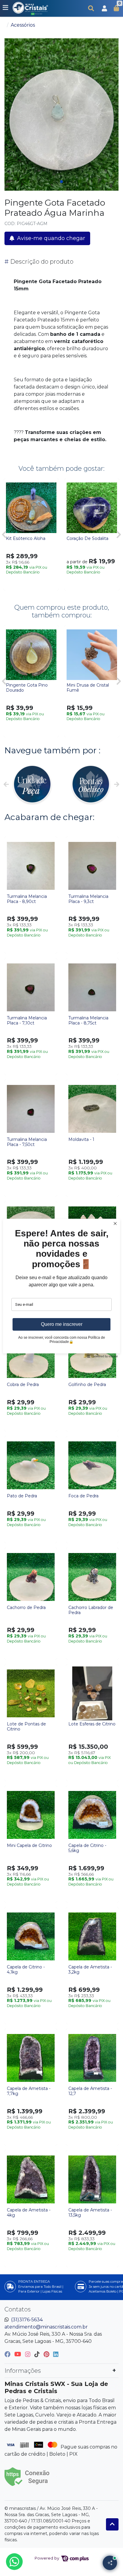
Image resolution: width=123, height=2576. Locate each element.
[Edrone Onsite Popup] (61, 1288)
